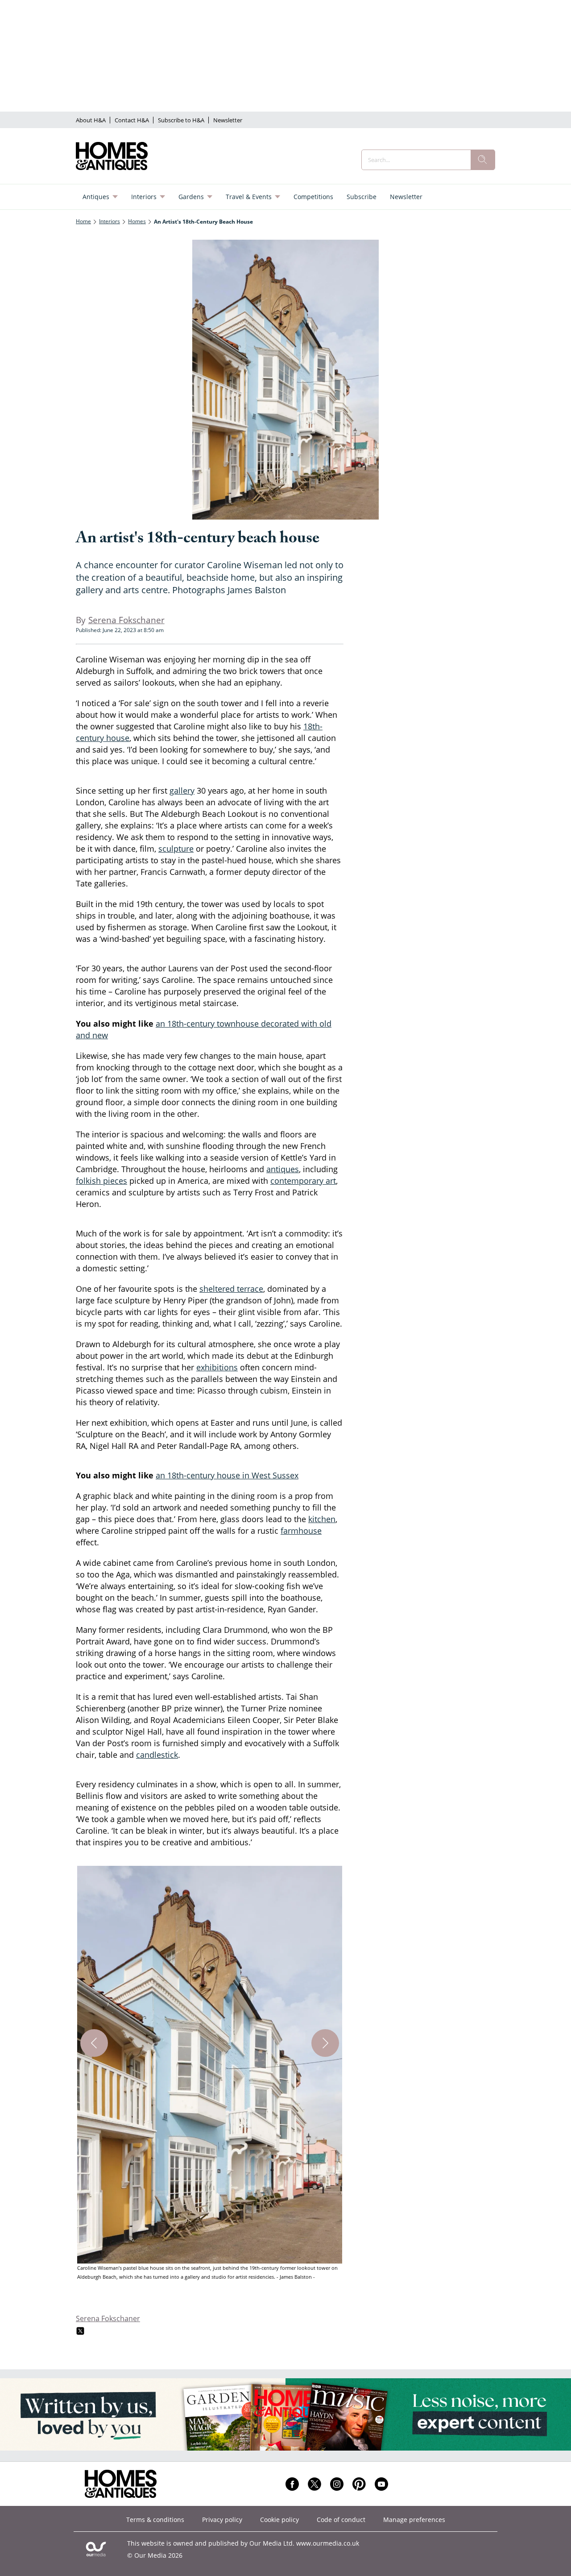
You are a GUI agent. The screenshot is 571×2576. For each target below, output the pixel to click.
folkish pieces (101, 1181)
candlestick (157, 1755)
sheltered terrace (231, 1289)
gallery (182, 791)
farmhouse (301, 1531)
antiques (283, 1169)
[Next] (325, 2043)
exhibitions (217, 1367)
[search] (483, 160)
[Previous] (94, 2043)
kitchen (322, 1519)
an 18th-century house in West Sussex (227, 1475)
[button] (210, 2074)
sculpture (176, 849)
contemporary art (303, 1181)
